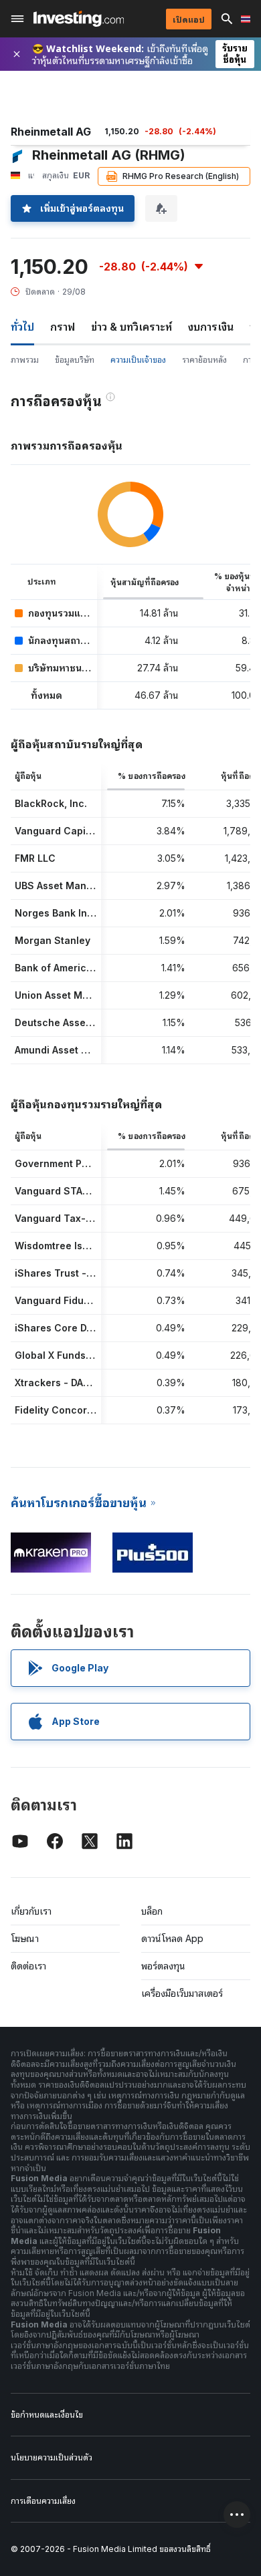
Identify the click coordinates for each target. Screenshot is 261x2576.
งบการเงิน (211, 327)
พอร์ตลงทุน (163, 1966)
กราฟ (63, 327)
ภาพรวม (25, 360)
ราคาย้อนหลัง (204, 360)
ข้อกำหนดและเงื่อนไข (47, 2415)
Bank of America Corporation (84, 968)
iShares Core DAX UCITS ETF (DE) (94, 1328)
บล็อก (152, 1911)
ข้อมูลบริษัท (75, 360)
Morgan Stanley (53, 940)
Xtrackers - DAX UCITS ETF (78, 1383)
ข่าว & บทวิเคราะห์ (132, 327)
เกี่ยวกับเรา (31, 1911)
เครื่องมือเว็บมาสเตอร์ (182, 1993)
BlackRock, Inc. (51, 803)
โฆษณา (25, 1938)
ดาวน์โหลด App (172, 1938)
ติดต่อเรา (28, 1966)
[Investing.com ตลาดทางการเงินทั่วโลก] (79, 19)
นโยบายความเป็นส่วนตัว (52, 2457)
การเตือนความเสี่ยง (43, 2501)
